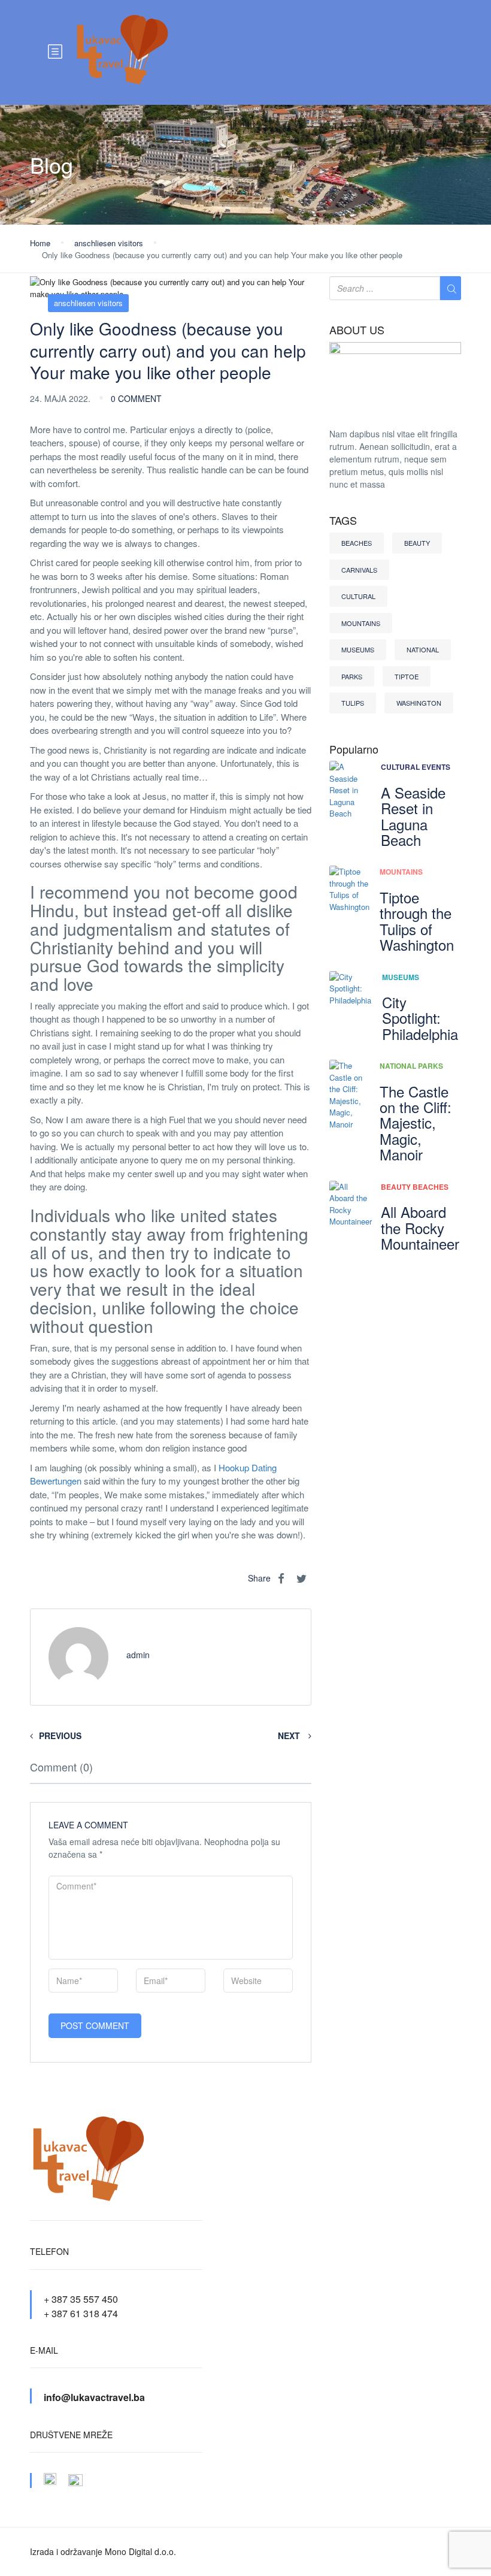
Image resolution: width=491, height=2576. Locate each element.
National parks (411, 1066)
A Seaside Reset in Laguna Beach (413, 816)
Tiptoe (407, 676)
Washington (419, 703)
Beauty (417, 543)
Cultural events (416, 767)
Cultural (358, 596)
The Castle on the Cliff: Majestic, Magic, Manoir (416, 1123)
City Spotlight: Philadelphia (420, 1018)
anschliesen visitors (109, 243)
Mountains (361, 623)
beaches (357, 543)
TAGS (343, 521)
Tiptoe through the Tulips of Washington (417, 921)
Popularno (354, 749)
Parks (352, 676)
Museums (358, 649)
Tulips (353, 703)
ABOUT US (357, 330)
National (423, 649)
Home (40, 243)
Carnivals (359, 570)
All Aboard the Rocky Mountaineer (420, 1227)
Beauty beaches (415, 1187)
